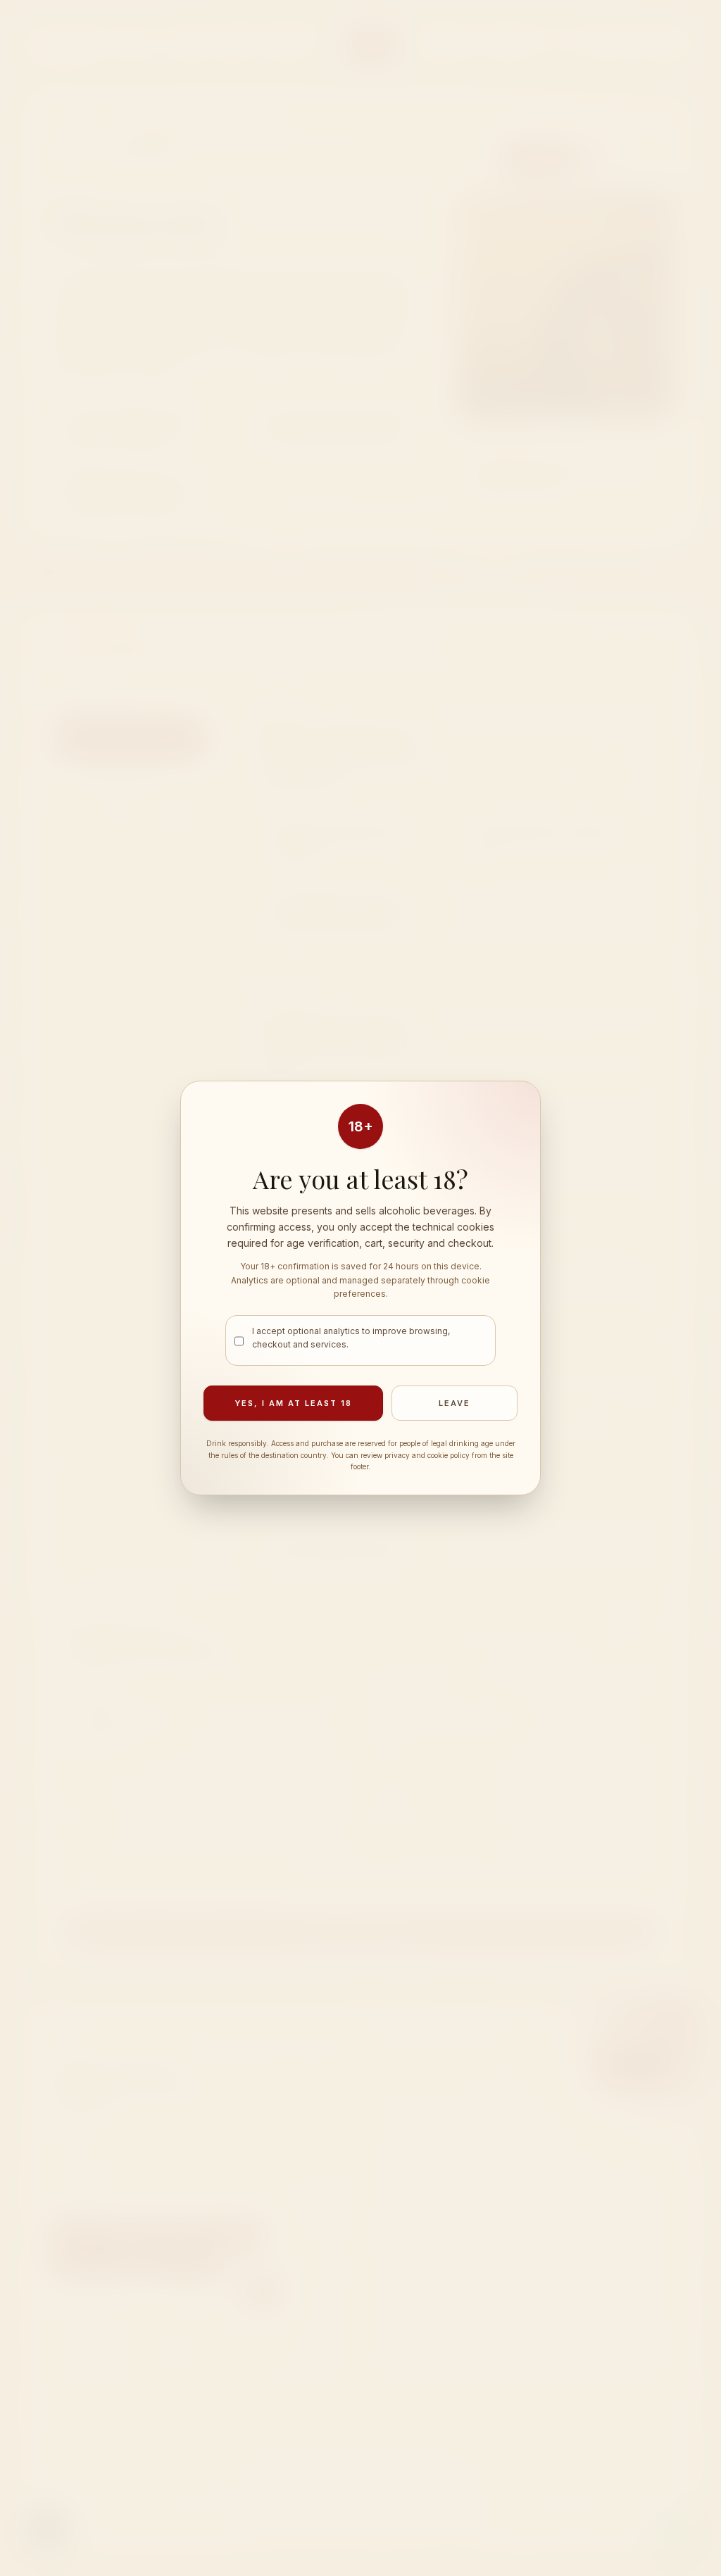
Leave (454, 1403)
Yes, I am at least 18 (293, 1403)
